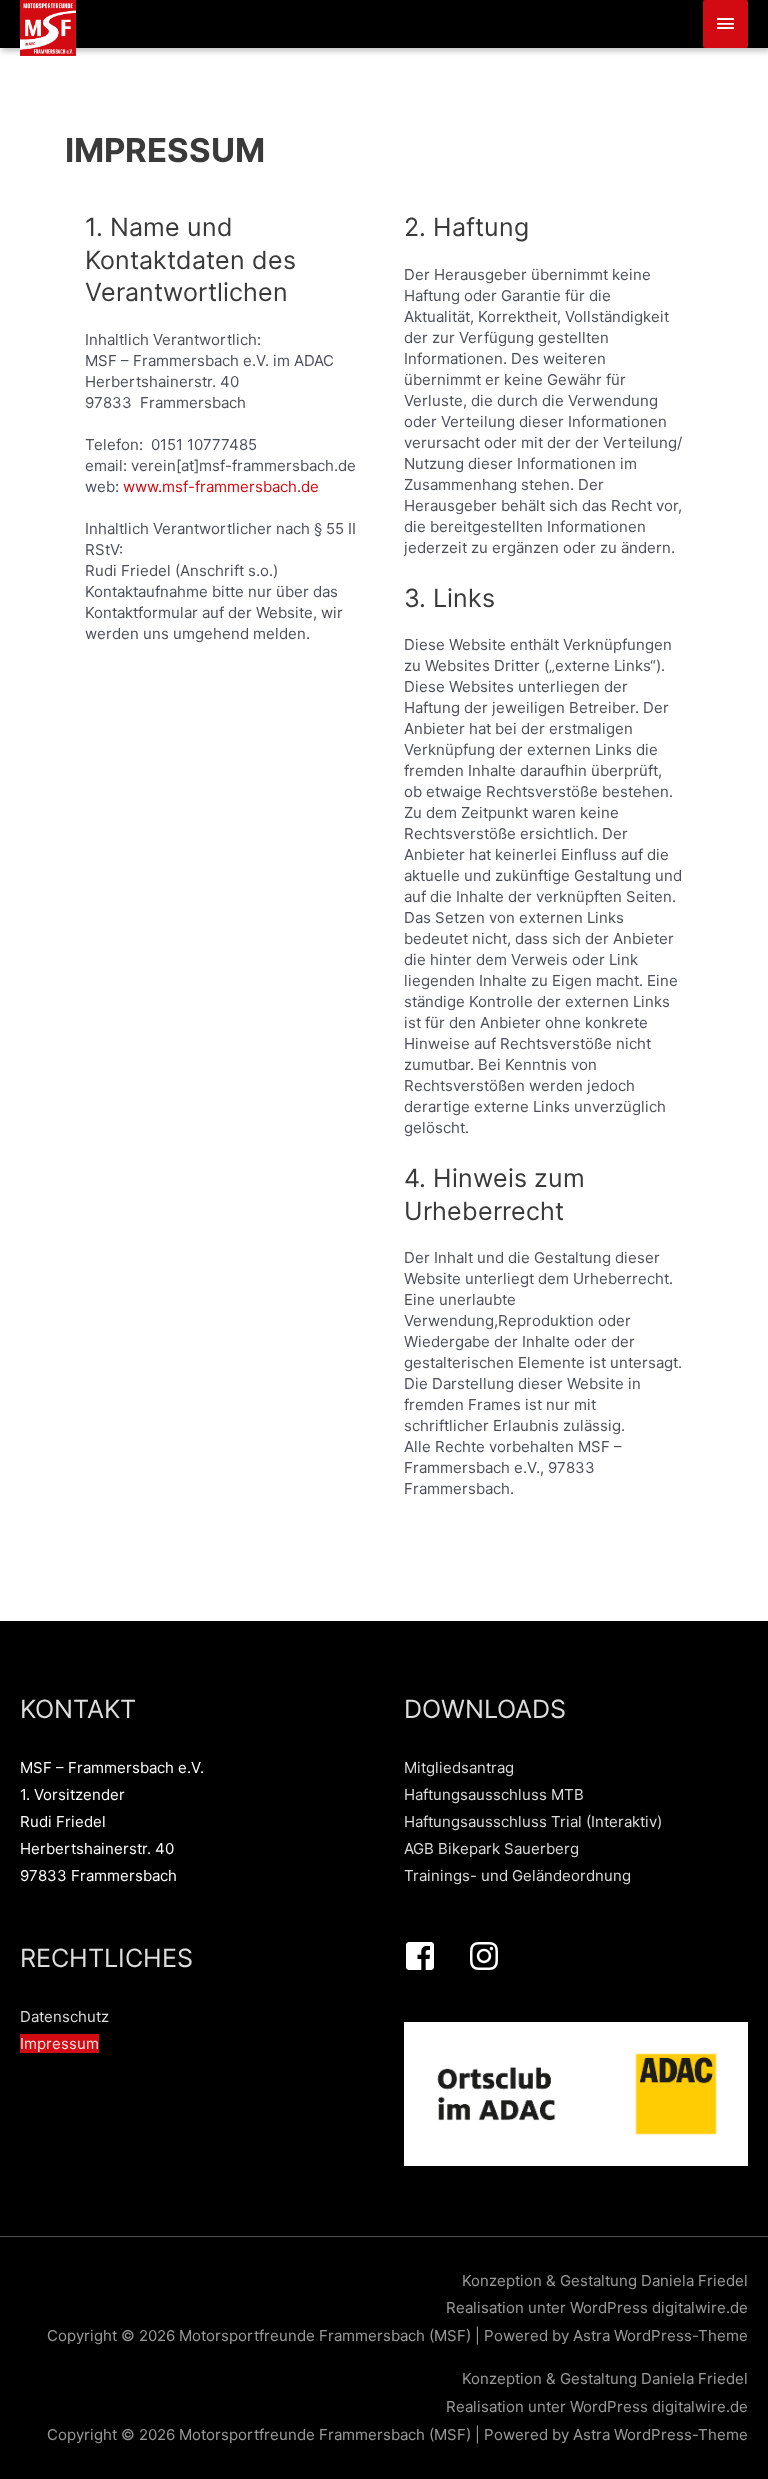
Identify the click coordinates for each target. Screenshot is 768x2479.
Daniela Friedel (694, 2280)
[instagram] (489, 1956)
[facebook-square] (434, 1956)
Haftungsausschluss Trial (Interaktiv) (533, 1821)
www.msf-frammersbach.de (221, 486)
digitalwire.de (700, 2307)
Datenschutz (64, 2016)
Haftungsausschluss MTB (494, 1794)
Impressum (59, 2043)
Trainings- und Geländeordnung (517, 1875)
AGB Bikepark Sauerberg (491, 1848)
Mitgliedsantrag (459, 1767)
